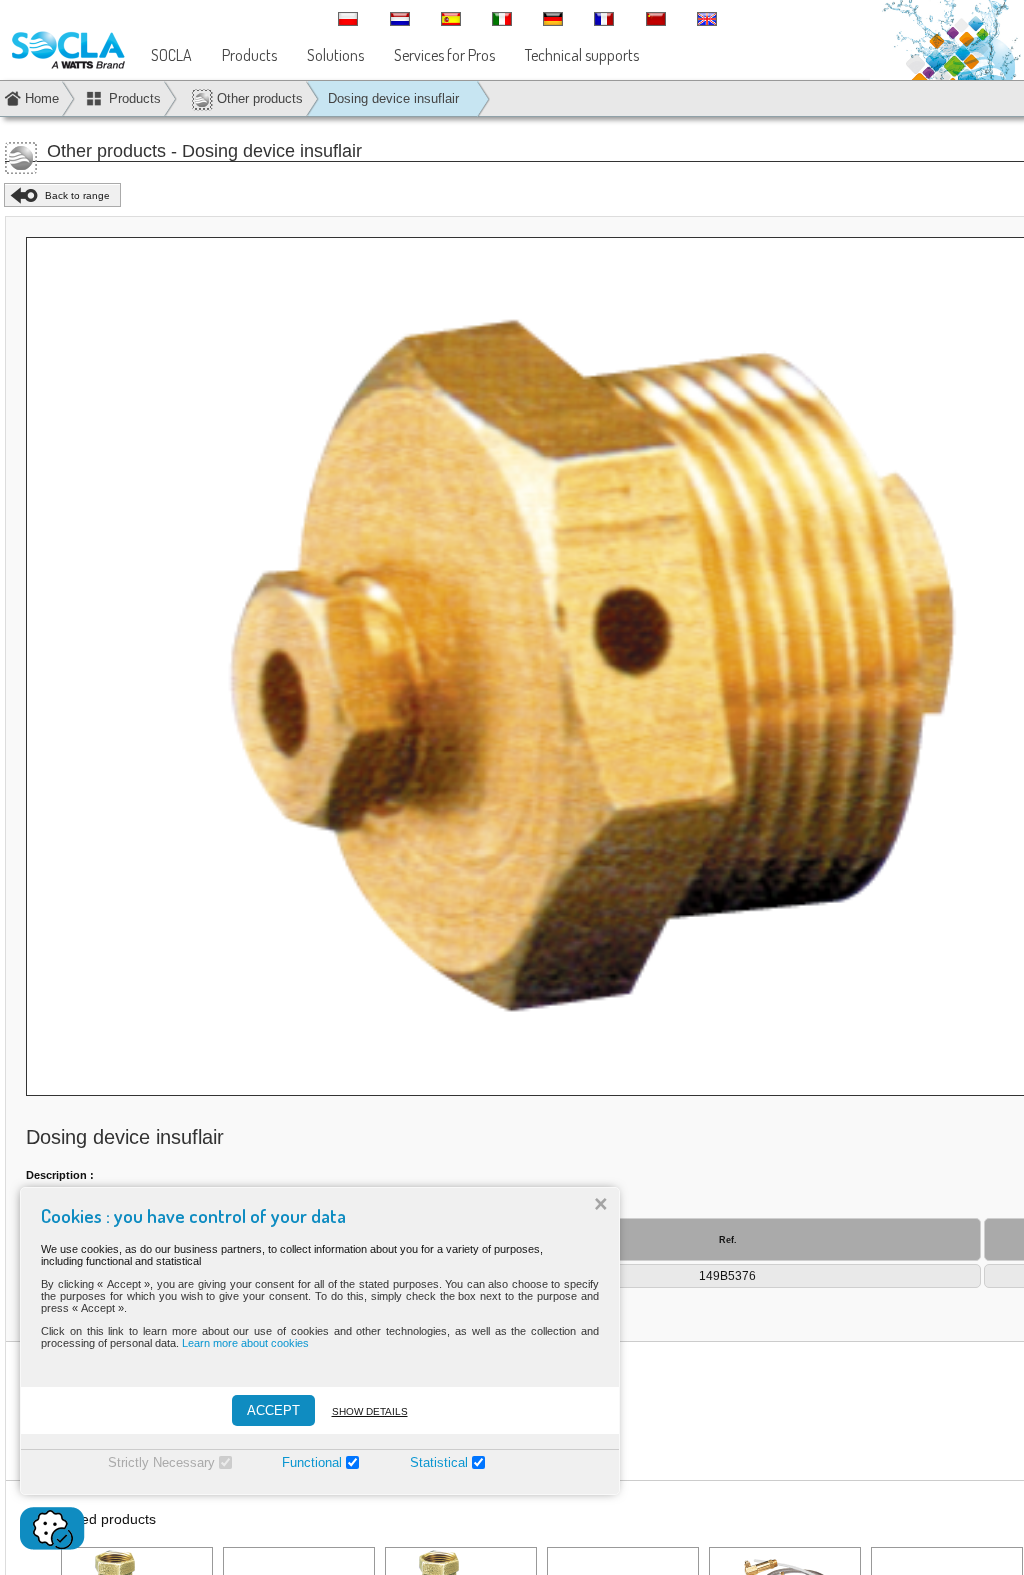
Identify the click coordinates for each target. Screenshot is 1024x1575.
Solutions (335, 55)
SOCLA (171, 55)
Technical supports (582, 55)
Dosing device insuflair (393, 98)
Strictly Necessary (161, 1462)
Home (42, 98)
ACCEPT (273, 1410)
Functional (312, 1462)
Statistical (439, 1462)
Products (249, 55)
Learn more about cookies (245, 1343)
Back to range (77, 195)
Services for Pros (444, 55)
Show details (370, 1411)
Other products (258, 98)
